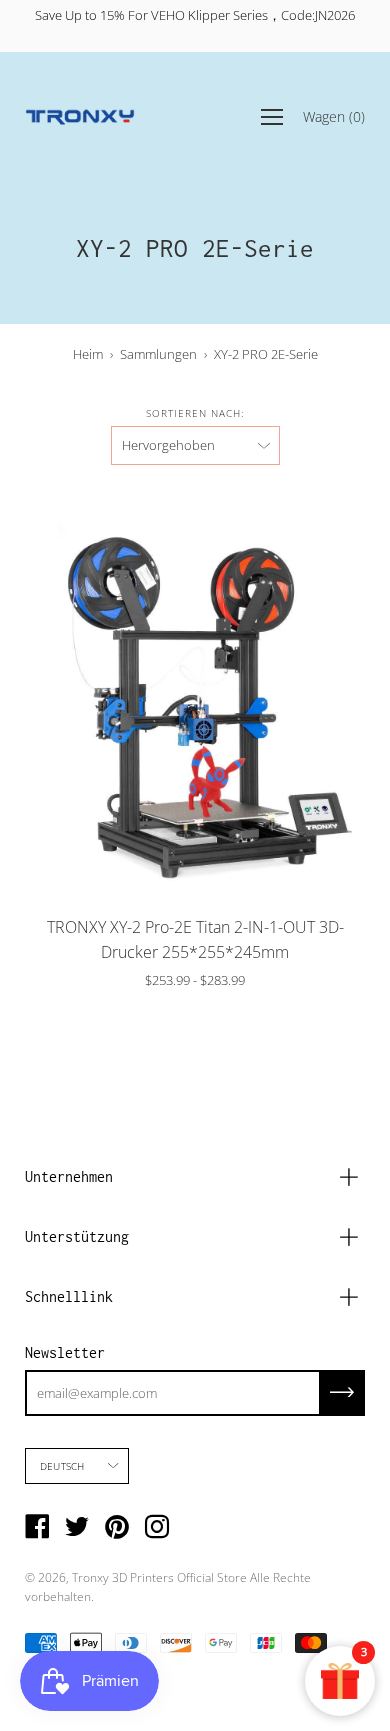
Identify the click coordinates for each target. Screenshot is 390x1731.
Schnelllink (69, 1296)
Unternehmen (69, 1176)
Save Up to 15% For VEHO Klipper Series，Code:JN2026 (195, 15)
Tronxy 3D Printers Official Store (159, 1577)
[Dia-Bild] (195, 695)
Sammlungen (158, 354)
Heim (88, 354)
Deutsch (62, 1466)
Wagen (334, 115)
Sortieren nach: (195, 413)
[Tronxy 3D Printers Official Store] (80, 117)
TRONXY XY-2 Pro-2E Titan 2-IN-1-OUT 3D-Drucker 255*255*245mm (195, 939)
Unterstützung (77, 1236)
